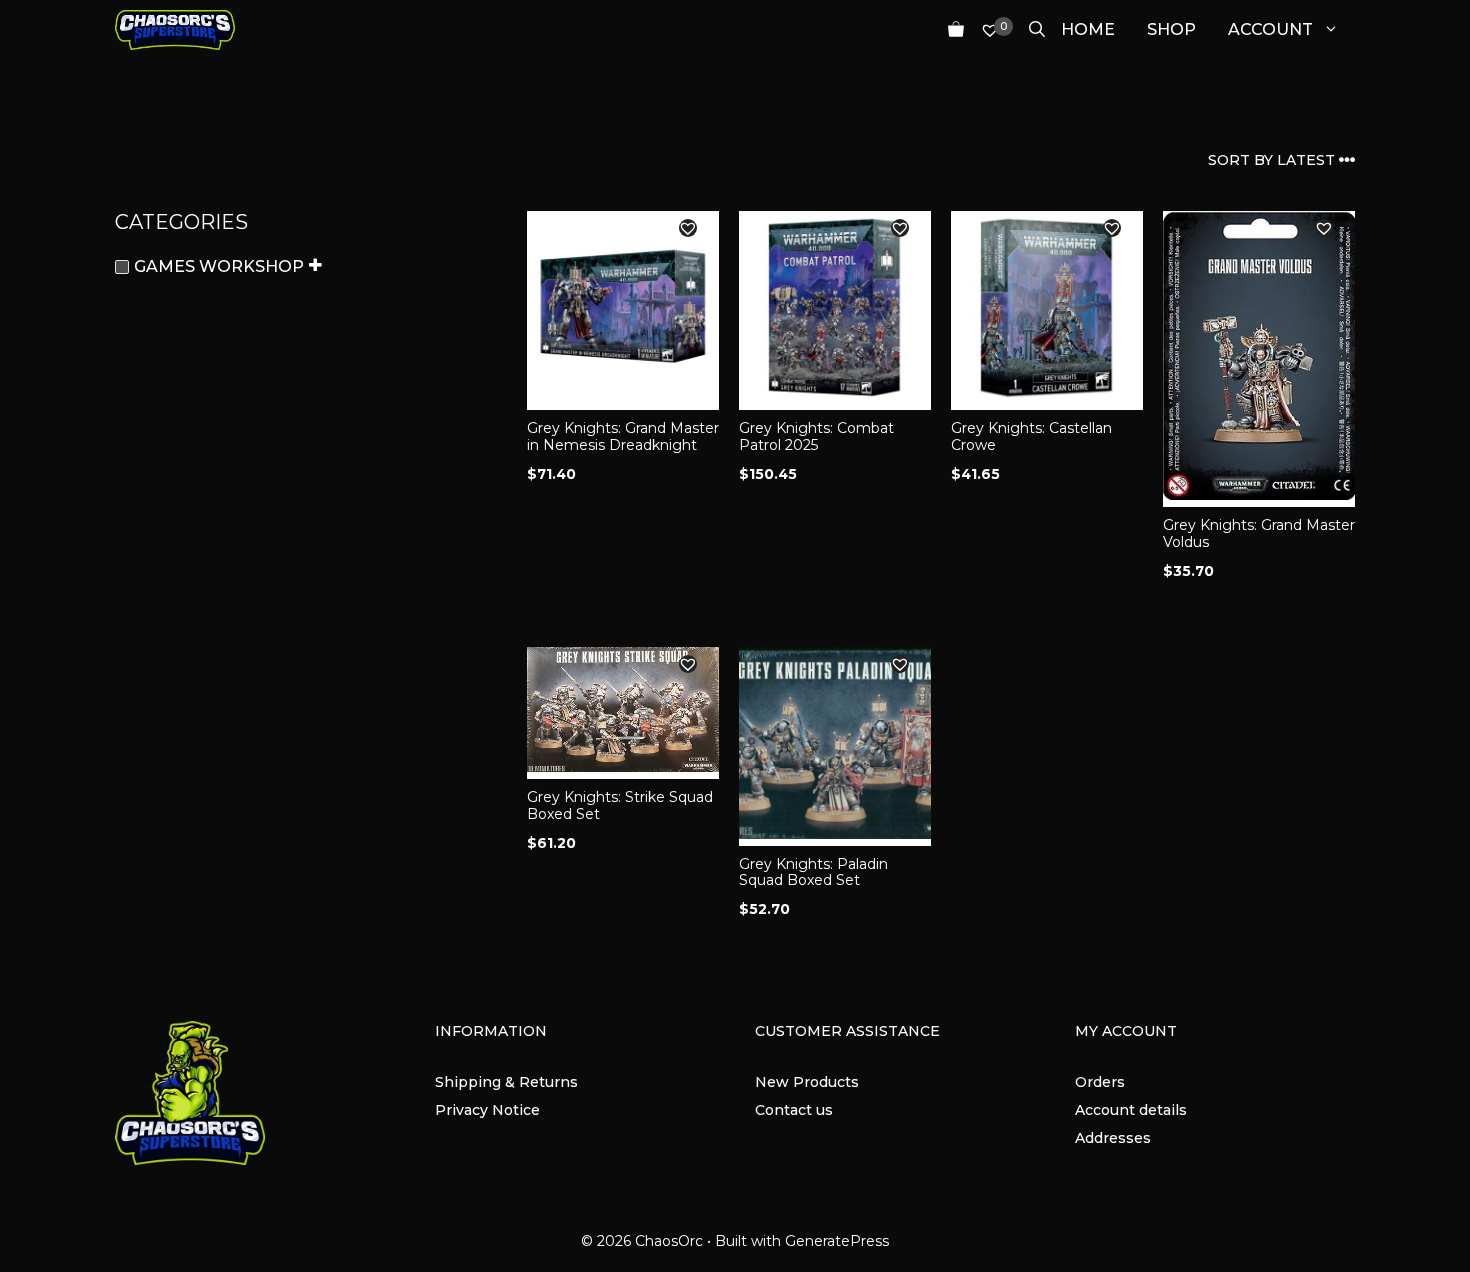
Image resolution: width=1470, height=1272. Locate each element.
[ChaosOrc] (175, 30)
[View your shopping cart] (948, 30)
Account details (1131, 1110)
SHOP (1171, 29)
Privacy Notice (487, 1110)
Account (1270, 29)
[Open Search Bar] (1029, 30)
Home (1088, 29)
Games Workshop (219, 266)
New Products (807, 1082)
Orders (1100, 1082)
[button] (688, 228)
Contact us (794, 1110)
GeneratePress (837, 1241)
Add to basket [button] (587, 611)
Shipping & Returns (506, 1082)
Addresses (1113, 1138)
